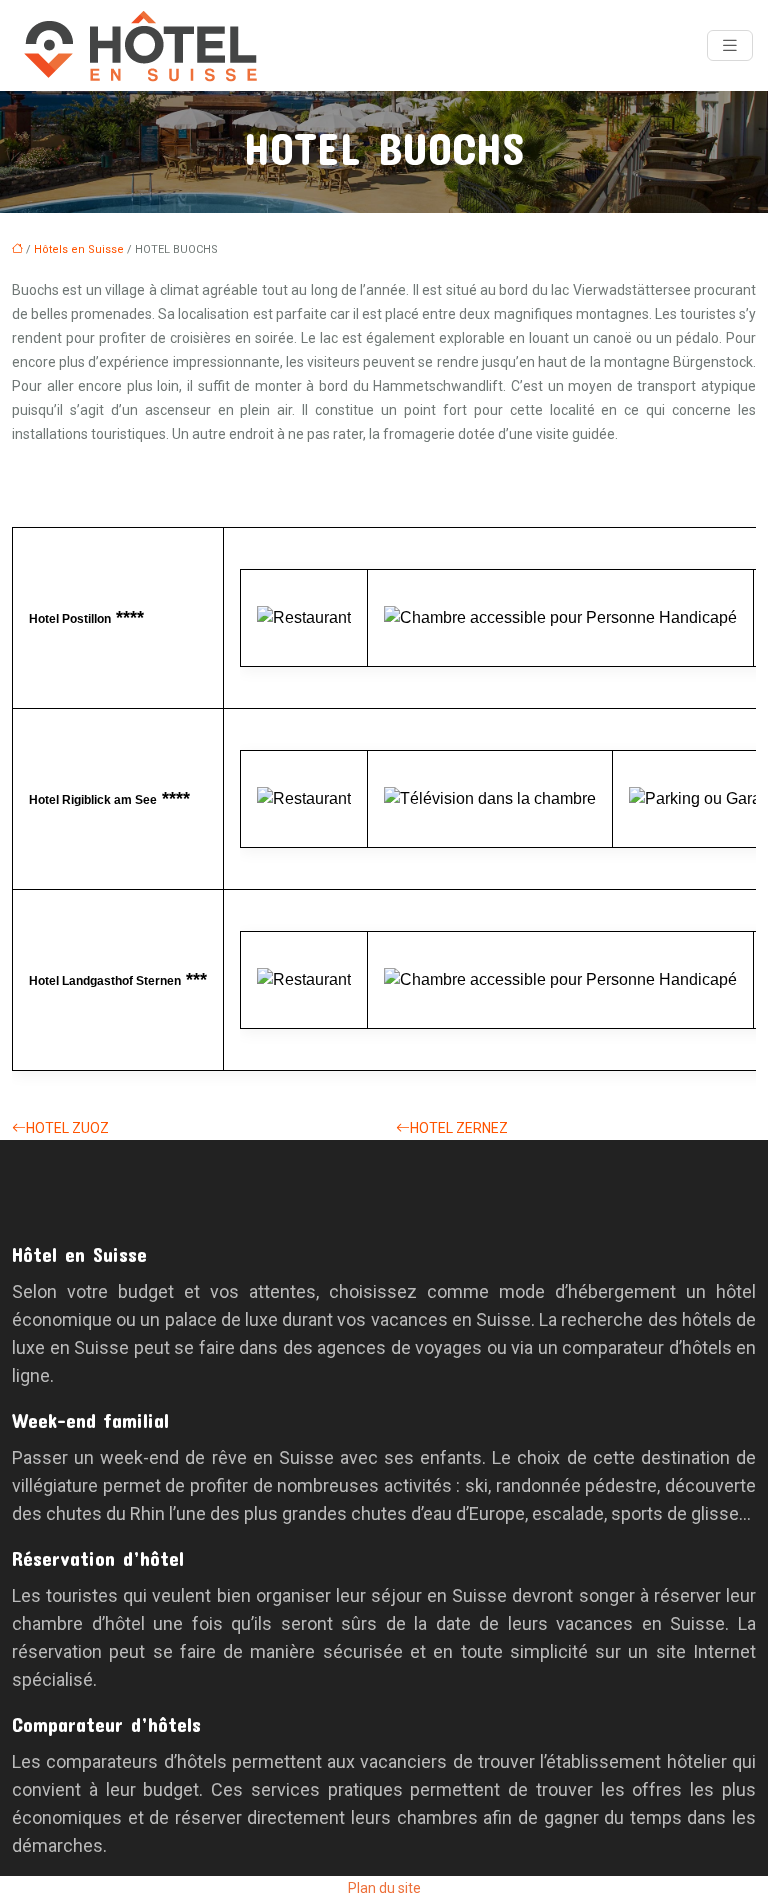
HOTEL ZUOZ (67, 1128)
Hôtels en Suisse (79, 249)
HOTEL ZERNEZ (459, 1128)
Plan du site (384, 1888)
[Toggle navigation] (730, 45)
